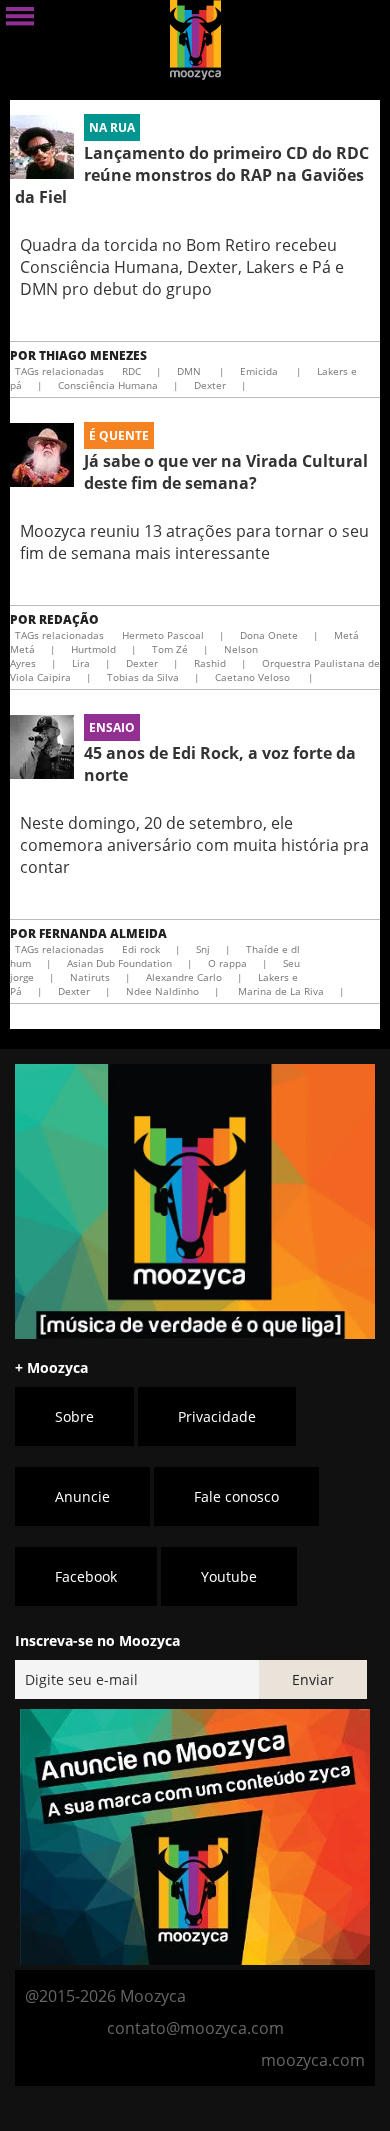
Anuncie (82, 1496)
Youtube (229, 1576)
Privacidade (217, 1416)
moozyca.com (313, 2060)
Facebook (86, 1576)
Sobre (74, 1416)
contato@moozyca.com (195, 2028)
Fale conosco (236, 1496)
